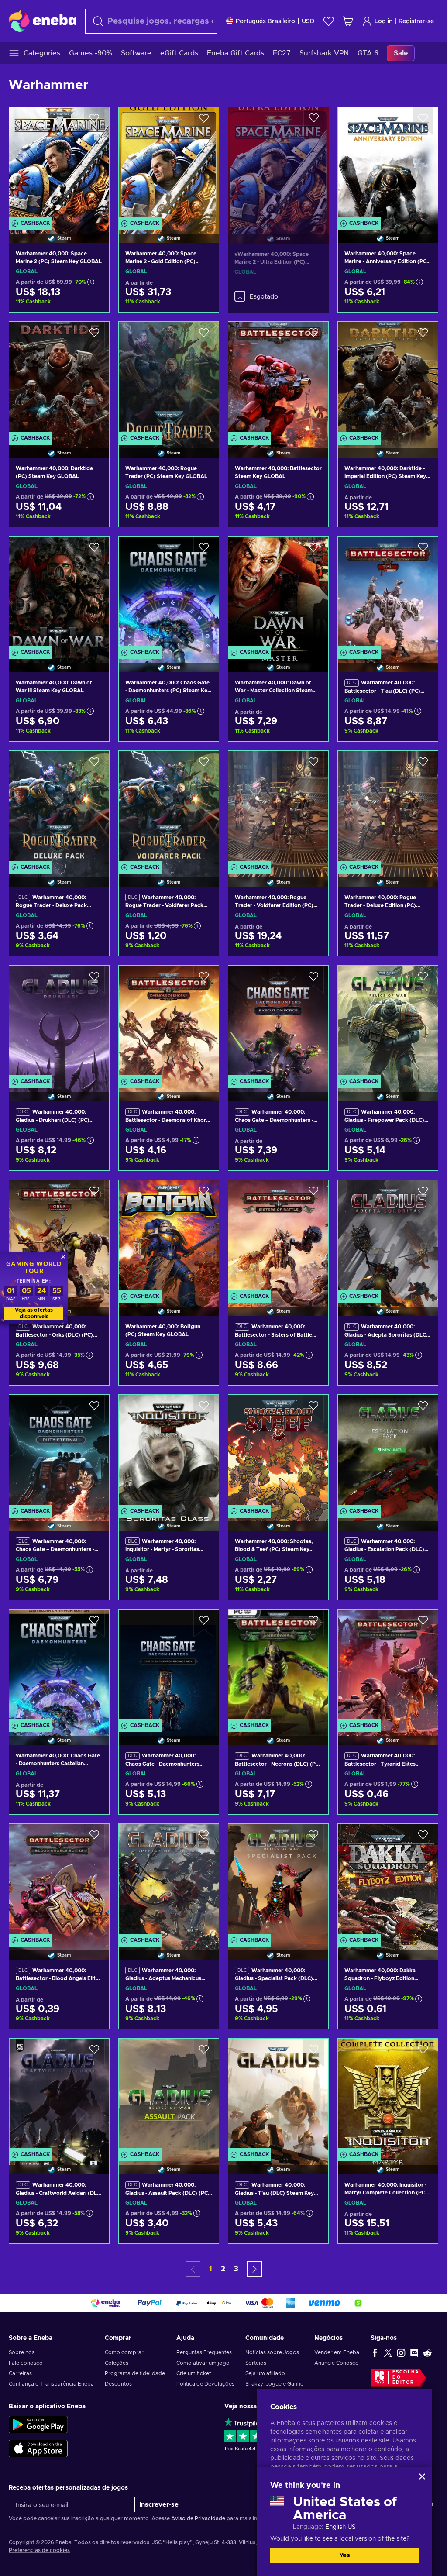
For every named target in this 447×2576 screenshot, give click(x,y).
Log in (383, 21)
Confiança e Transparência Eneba (51, 2384)
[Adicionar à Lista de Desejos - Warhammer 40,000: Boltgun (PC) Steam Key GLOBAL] (204, 1194)
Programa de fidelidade (135, 2373)
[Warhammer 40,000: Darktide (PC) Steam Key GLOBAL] (59, 379)
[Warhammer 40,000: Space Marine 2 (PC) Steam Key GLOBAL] (59, 164)
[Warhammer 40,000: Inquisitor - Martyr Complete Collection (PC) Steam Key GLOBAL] (388, 2096)
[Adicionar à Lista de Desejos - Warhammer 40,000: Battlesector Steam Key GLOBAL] (313, 336)
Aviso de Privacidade (198, 2518)
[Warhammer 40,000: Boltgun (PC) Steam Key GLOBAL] (169, 1237)
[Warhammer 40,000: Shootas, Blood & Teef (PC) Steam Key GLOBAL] (278, 1452)
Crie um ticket (194, 2373)
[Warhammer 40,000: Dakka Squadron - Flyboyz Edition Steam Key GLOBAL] (388, 1881)
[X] (388, 2352)
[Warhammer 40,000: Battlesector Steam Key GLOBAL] (278, 379)
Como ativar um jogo (203, 2363)
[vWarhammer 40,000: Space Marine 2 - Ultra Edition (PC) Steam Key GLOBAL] (278, 164)
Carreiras (20, 2373)
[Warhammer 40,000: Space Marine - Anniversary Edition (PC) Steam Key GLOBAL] (388, 164)
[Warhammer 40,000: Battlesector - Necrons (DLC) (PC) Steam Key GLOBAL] (278, 1666)
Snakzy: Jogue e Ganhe (274, 2384)
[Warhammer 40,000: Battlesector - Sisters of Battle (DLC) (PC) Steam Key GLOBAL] (278, 1237)
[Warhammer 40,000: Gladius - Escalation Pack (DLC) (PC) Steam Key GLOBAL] (388, 1452)
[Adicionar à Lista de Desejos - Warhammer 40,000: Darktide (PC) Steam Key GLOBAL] (94, 336)
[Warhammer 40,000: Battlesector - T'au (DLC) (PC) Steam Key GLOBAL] (388, 593)
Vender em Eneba (337, 2352)
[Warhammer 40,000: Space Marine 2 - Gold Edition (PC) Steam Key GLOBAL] (169, 164)
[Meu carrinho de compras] (348, 21)
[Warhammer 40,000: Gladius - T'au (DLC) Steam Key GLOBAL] (278, 2096)
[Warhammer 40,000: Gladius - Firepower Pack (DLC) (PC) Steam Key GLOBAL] (388, 1023)
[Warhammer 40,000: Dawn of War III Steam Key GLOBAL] (59, 593)
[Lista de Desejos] (329, 21)
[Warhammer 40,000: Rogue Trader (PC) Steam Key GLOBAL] (169, 379)
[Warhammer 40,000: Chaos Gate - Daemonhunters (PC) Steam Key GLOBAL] (169, 593)
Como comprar (124, 2352)
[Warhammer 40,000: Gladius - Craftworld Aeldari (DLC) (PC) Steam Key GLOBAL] (59, 2096)
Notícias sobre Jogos (272, 2352)
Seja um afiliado (265, 2373)
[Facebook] (375, 2352)
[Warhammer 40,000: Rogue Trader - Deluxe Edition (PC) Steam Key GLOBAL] (388, 808)
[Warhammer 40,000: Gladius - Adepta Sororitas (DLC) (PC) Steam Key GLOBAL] (388, 1237)
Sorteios (256, 2363)
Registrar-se (416, 21)
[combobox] (151, 21)
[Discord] (414, 2352)
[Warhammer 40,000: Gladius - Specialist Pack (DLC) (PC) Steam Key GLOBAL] (278, 1881)
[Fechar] (422, 2476)
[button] (254, 2269)
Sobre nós (22, 2352)
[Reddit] (427, 2352)
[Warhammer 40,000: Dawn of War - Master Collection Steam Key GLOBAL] (278, 593)
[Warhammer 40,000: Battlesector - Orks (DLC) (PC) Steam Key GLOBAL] (59, 1237)
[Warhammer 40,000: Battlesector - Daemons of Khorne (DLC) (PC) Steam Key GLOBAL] (169, 1023)
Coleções (117, 2363)
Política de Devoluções (205, 2384)
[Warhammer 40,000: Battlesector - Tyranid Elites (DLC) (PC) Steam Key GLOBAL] (388, 1666)
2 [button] (223, 2269)
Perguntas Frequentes (204, 2352)
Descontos (118, 2384)
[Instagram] (401, 2352)
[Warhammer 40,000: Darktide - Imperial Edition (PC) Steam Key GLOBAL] (388, 379)
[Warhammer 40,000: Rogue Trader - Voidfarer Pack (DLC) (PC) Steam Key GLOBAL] (169, 808)
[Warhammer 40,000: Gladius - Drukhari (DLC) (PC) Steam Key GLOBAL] (59, 1023)
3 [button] (236, 2269)
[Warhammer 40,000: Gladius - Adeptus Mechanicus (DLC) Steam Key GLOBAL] (169, 1881)
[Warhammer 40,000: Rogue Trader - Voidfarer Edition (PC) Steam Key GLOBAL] (278, 808)
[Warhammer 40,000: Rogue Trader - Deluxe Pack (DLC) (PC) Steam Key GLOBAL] (59, 808)
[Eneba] (43, 21)
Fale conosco (26, 2363)
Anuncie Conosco (337, 2363)
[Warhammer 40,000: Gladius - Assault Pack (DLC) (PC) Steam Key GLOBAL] (169, 2096)
